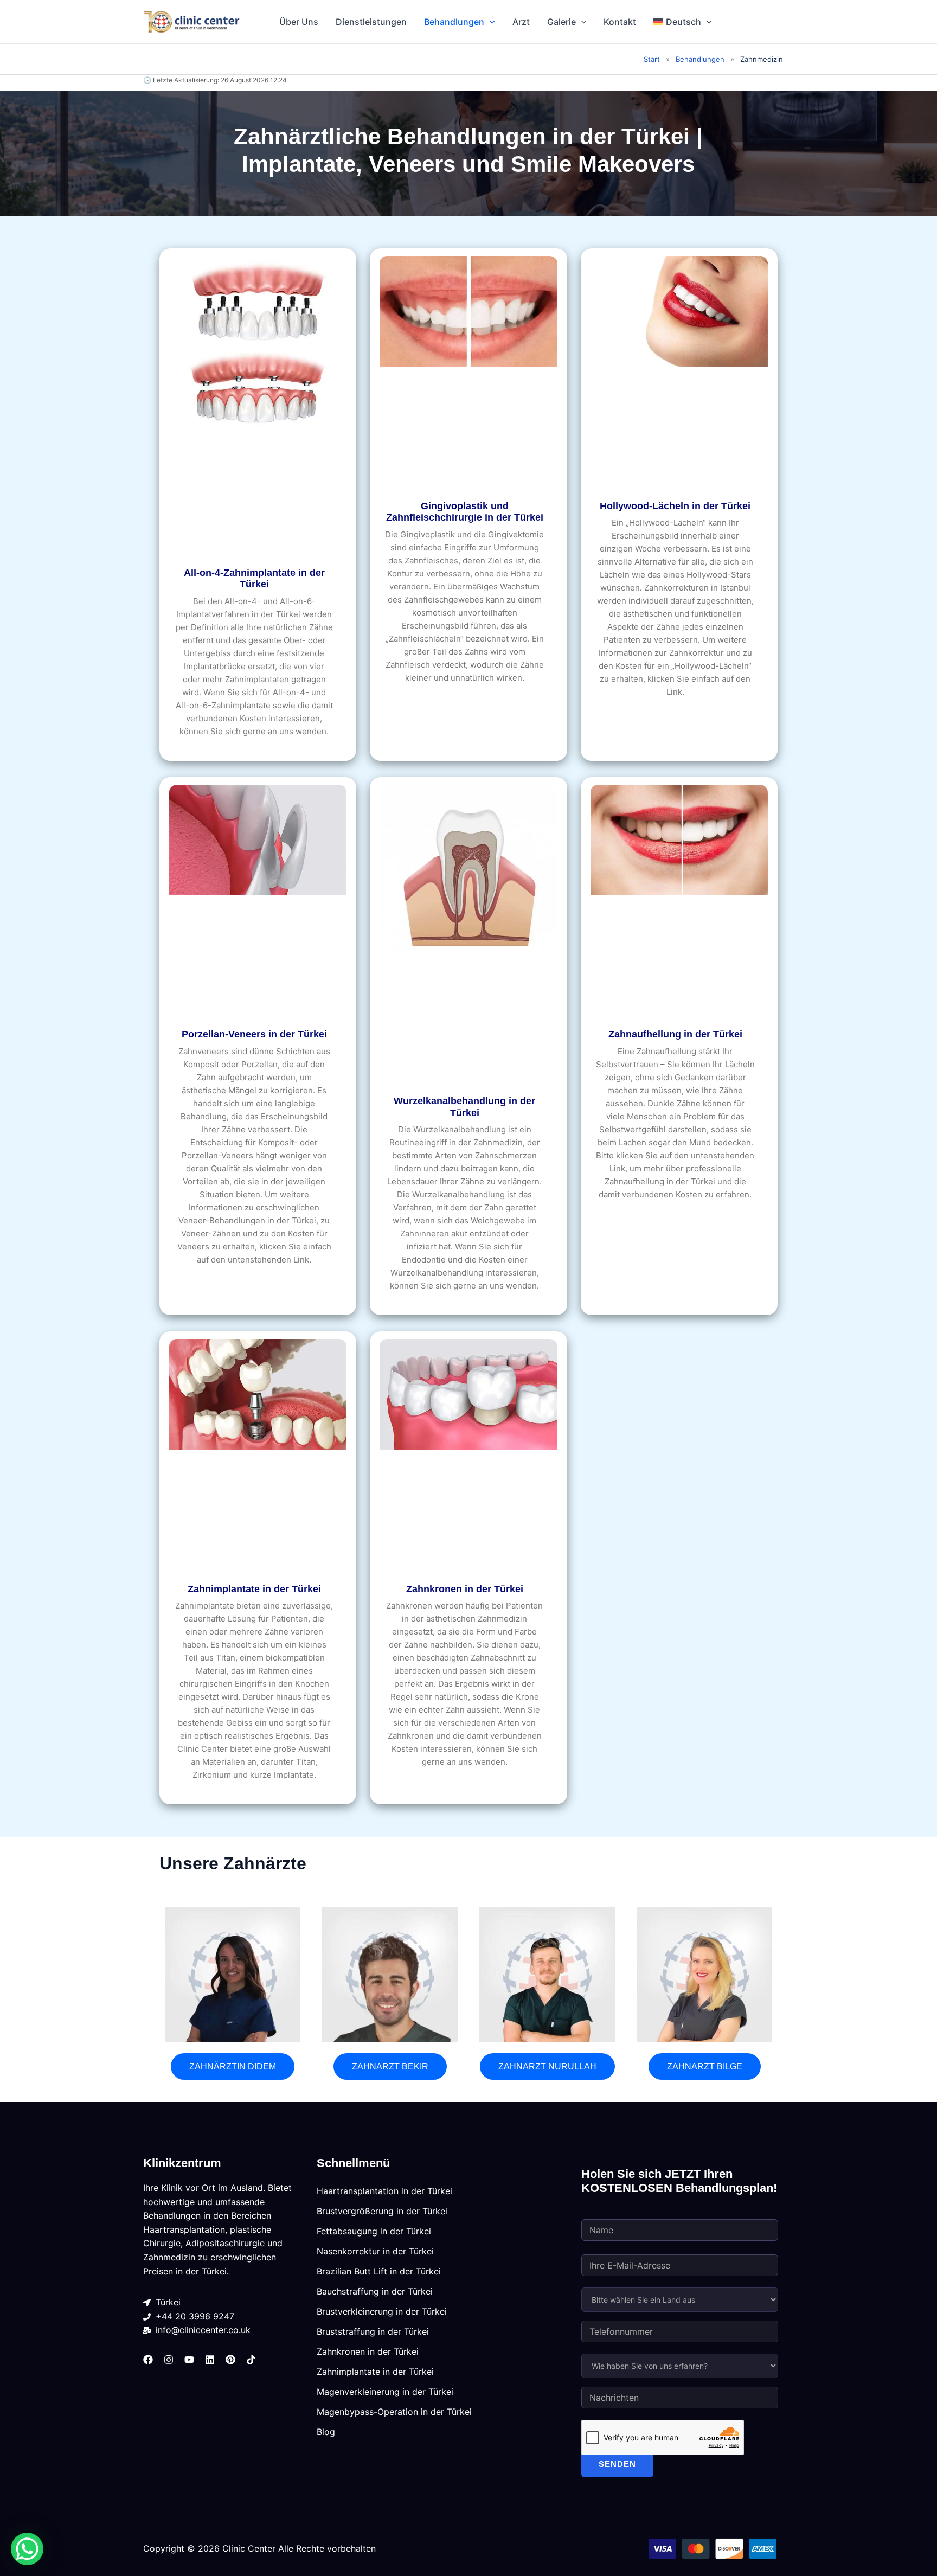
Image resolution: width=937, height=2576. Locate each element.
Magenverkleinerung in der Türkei (385, 2392)
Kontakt (620, 22)
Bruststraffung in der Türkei (373, 2331)
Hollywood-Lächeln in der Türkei (675, 506)
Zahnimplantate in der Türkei (254, 1589)
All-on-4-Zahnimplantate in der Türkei (254, 579)
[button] (490, 22)
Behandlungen (454, 22)
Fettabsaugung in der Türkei (374, 2231)
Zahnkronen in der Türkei (465, 1589)
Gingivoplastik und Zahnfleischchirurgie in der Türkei (465, 512)
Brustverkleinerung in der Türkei (382, 2311)
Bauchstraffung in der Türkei (375, 2291)
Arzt (521, 22)
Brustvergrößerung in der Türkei (382, 2211)
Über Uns (299, 22)
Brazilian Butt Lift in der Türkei (379, 2271)
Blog (326, 2432)
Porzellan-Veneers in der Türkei (254, 1034)
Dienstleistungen (371, 22)
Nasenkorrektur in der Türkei (375, 2251)
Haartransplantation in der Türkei (384, 2191)
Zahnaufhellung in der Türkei (675, 1034)
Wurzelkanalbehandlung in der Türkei (464, 1107)
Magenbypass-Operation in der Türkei (394, 2412)
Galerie (561, 22)
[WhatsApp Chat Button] (27, 2549)
